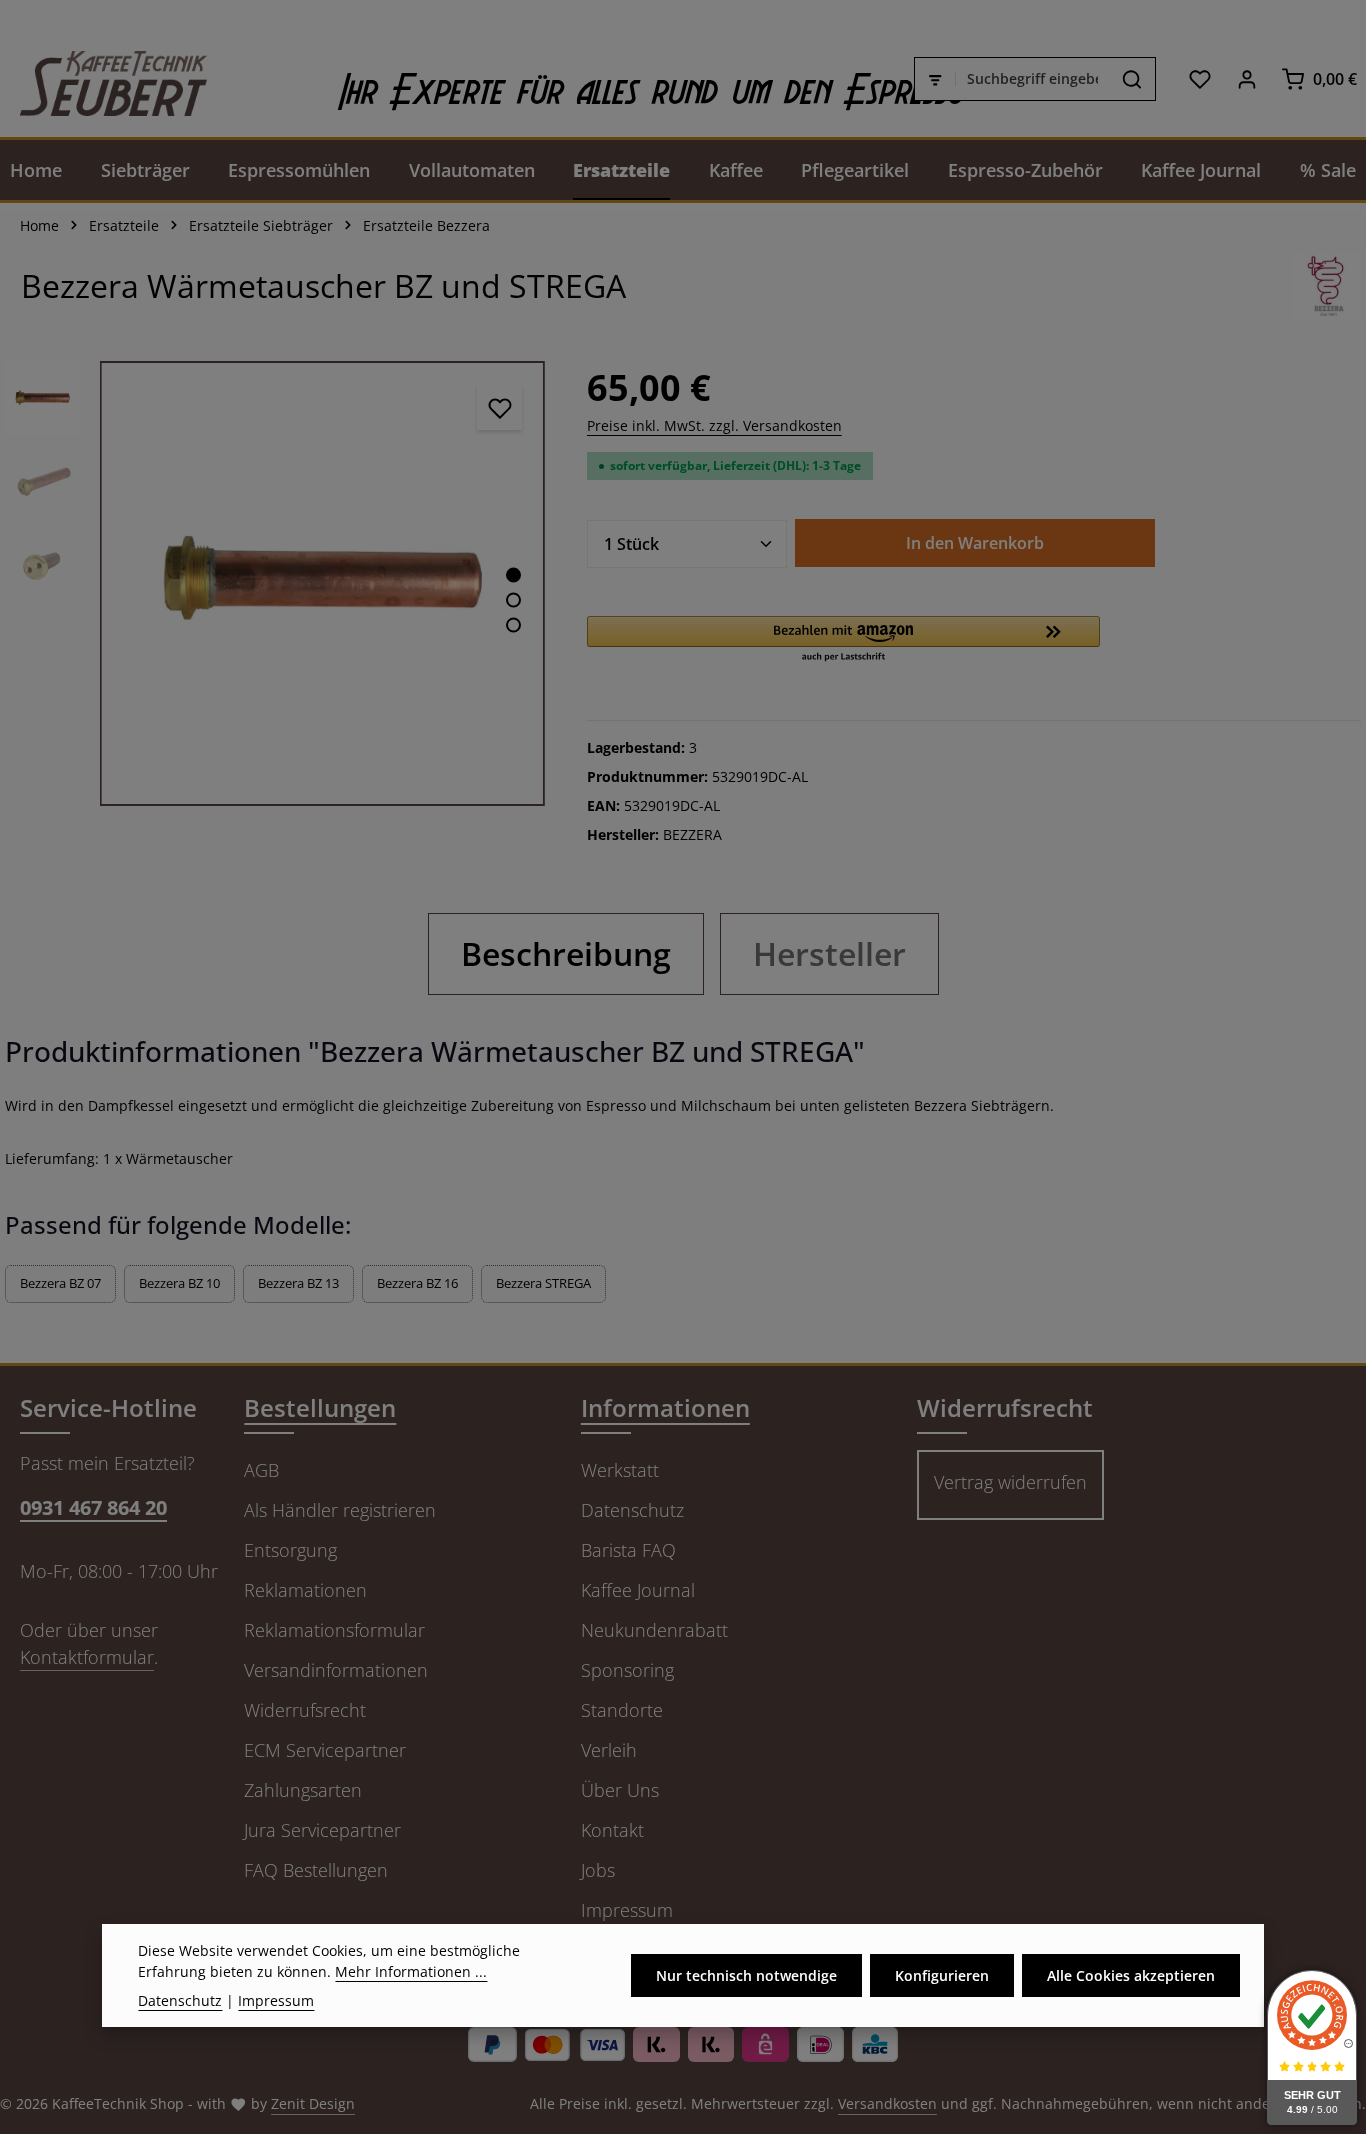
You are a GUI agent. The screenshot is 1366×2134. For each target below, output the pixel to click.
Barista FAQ (628, 1550)
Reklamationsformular (334, 1630)
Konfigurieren (942, 1975)
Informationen (665, 1407)
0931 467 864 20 (93, 1507)
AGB (261, 1470)
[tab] (566, 954)
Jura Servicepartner (322, 1830)
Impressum (627, 1910)
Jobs (598, 1870)
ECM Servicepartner (325, 1750)
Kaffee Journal (638, 1590)
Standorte (622, 1710)
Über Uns (620, 1790)
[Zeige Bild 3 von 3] (513, 624)
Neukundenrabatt (654, 1630)
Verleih (609, 1750)
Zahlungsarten (303, 1790)
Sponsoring (627, 1670)
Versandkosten (887, 2103)
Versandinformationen (336, 1670)
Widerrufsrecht (305, 1710)
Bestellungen (320, 1407)
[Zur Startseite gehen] (103, 78)
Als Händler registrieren (340, 1510)
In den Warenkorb (975, 543)
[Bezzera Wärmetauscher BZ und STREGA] (322, 583)
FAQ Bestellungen (316, 1870)
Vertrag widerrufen (1010, 1482)
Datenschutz (632, 1510)
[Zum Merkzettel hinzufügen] (499, 407)
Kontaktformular (87, 1657)
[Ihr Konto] (1246, 78)
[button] (844, 640)
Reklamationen (305, 1590)
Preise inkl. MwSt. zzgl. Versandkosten (714, 425)
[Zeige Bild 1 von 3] (513, 574)
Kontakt (612, 1830)
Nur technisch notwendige (746, 1975)
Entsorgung (290, 1550)
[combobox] (1033, 79)
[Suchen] (1132, 79)
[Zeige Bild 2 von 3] (513, 599)
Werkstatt (620, 1470)
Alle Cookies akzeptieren (1131, 1975)
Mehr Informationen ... (411, 1971)
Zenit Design (313, 2103)
